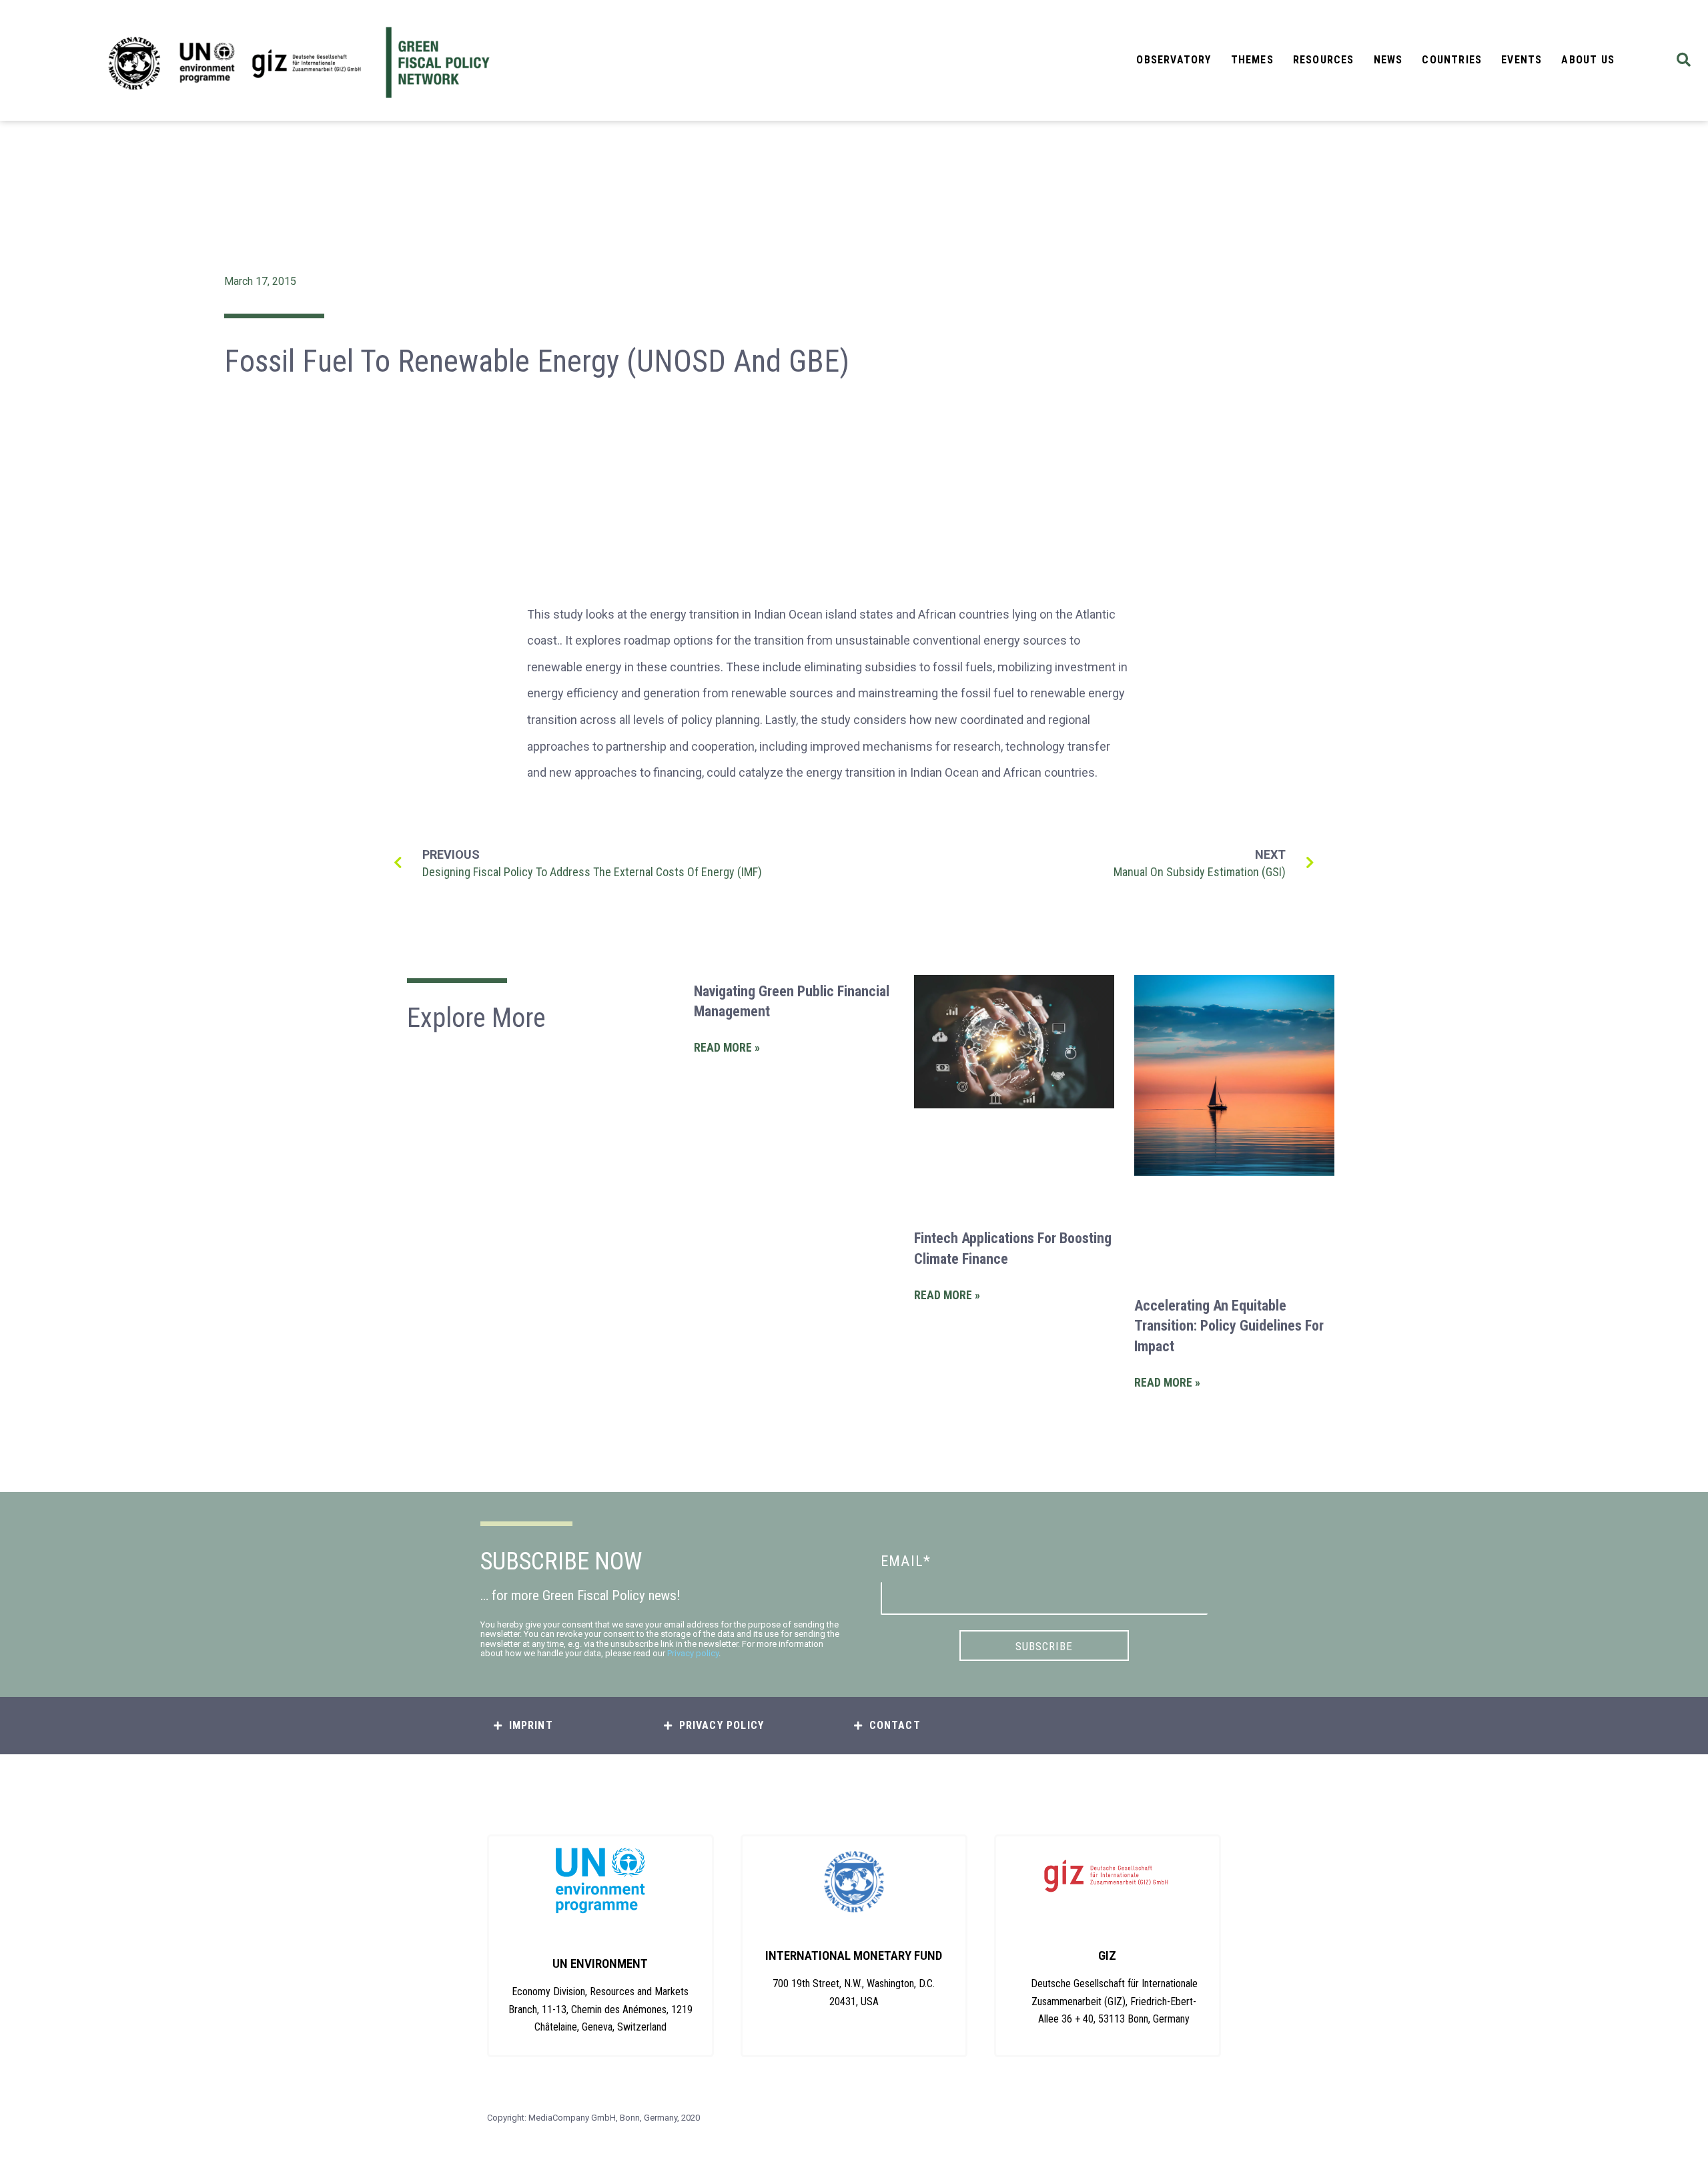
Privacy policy (693, 1653)
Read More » (727, 1048)
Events (1522, 60)
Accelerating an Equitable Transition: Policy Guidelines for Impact (1229, 1326)
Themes (1252, 60)
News (1388, 60)
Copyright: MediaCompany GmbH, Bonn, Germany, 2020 (593, 2118)
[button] (1684, 60)
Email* (906, 1561)
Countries (1452, 60)
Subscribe (1044, 1646)
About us (1588, 60)
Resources (1324, 60)
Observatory (1174, 60)
